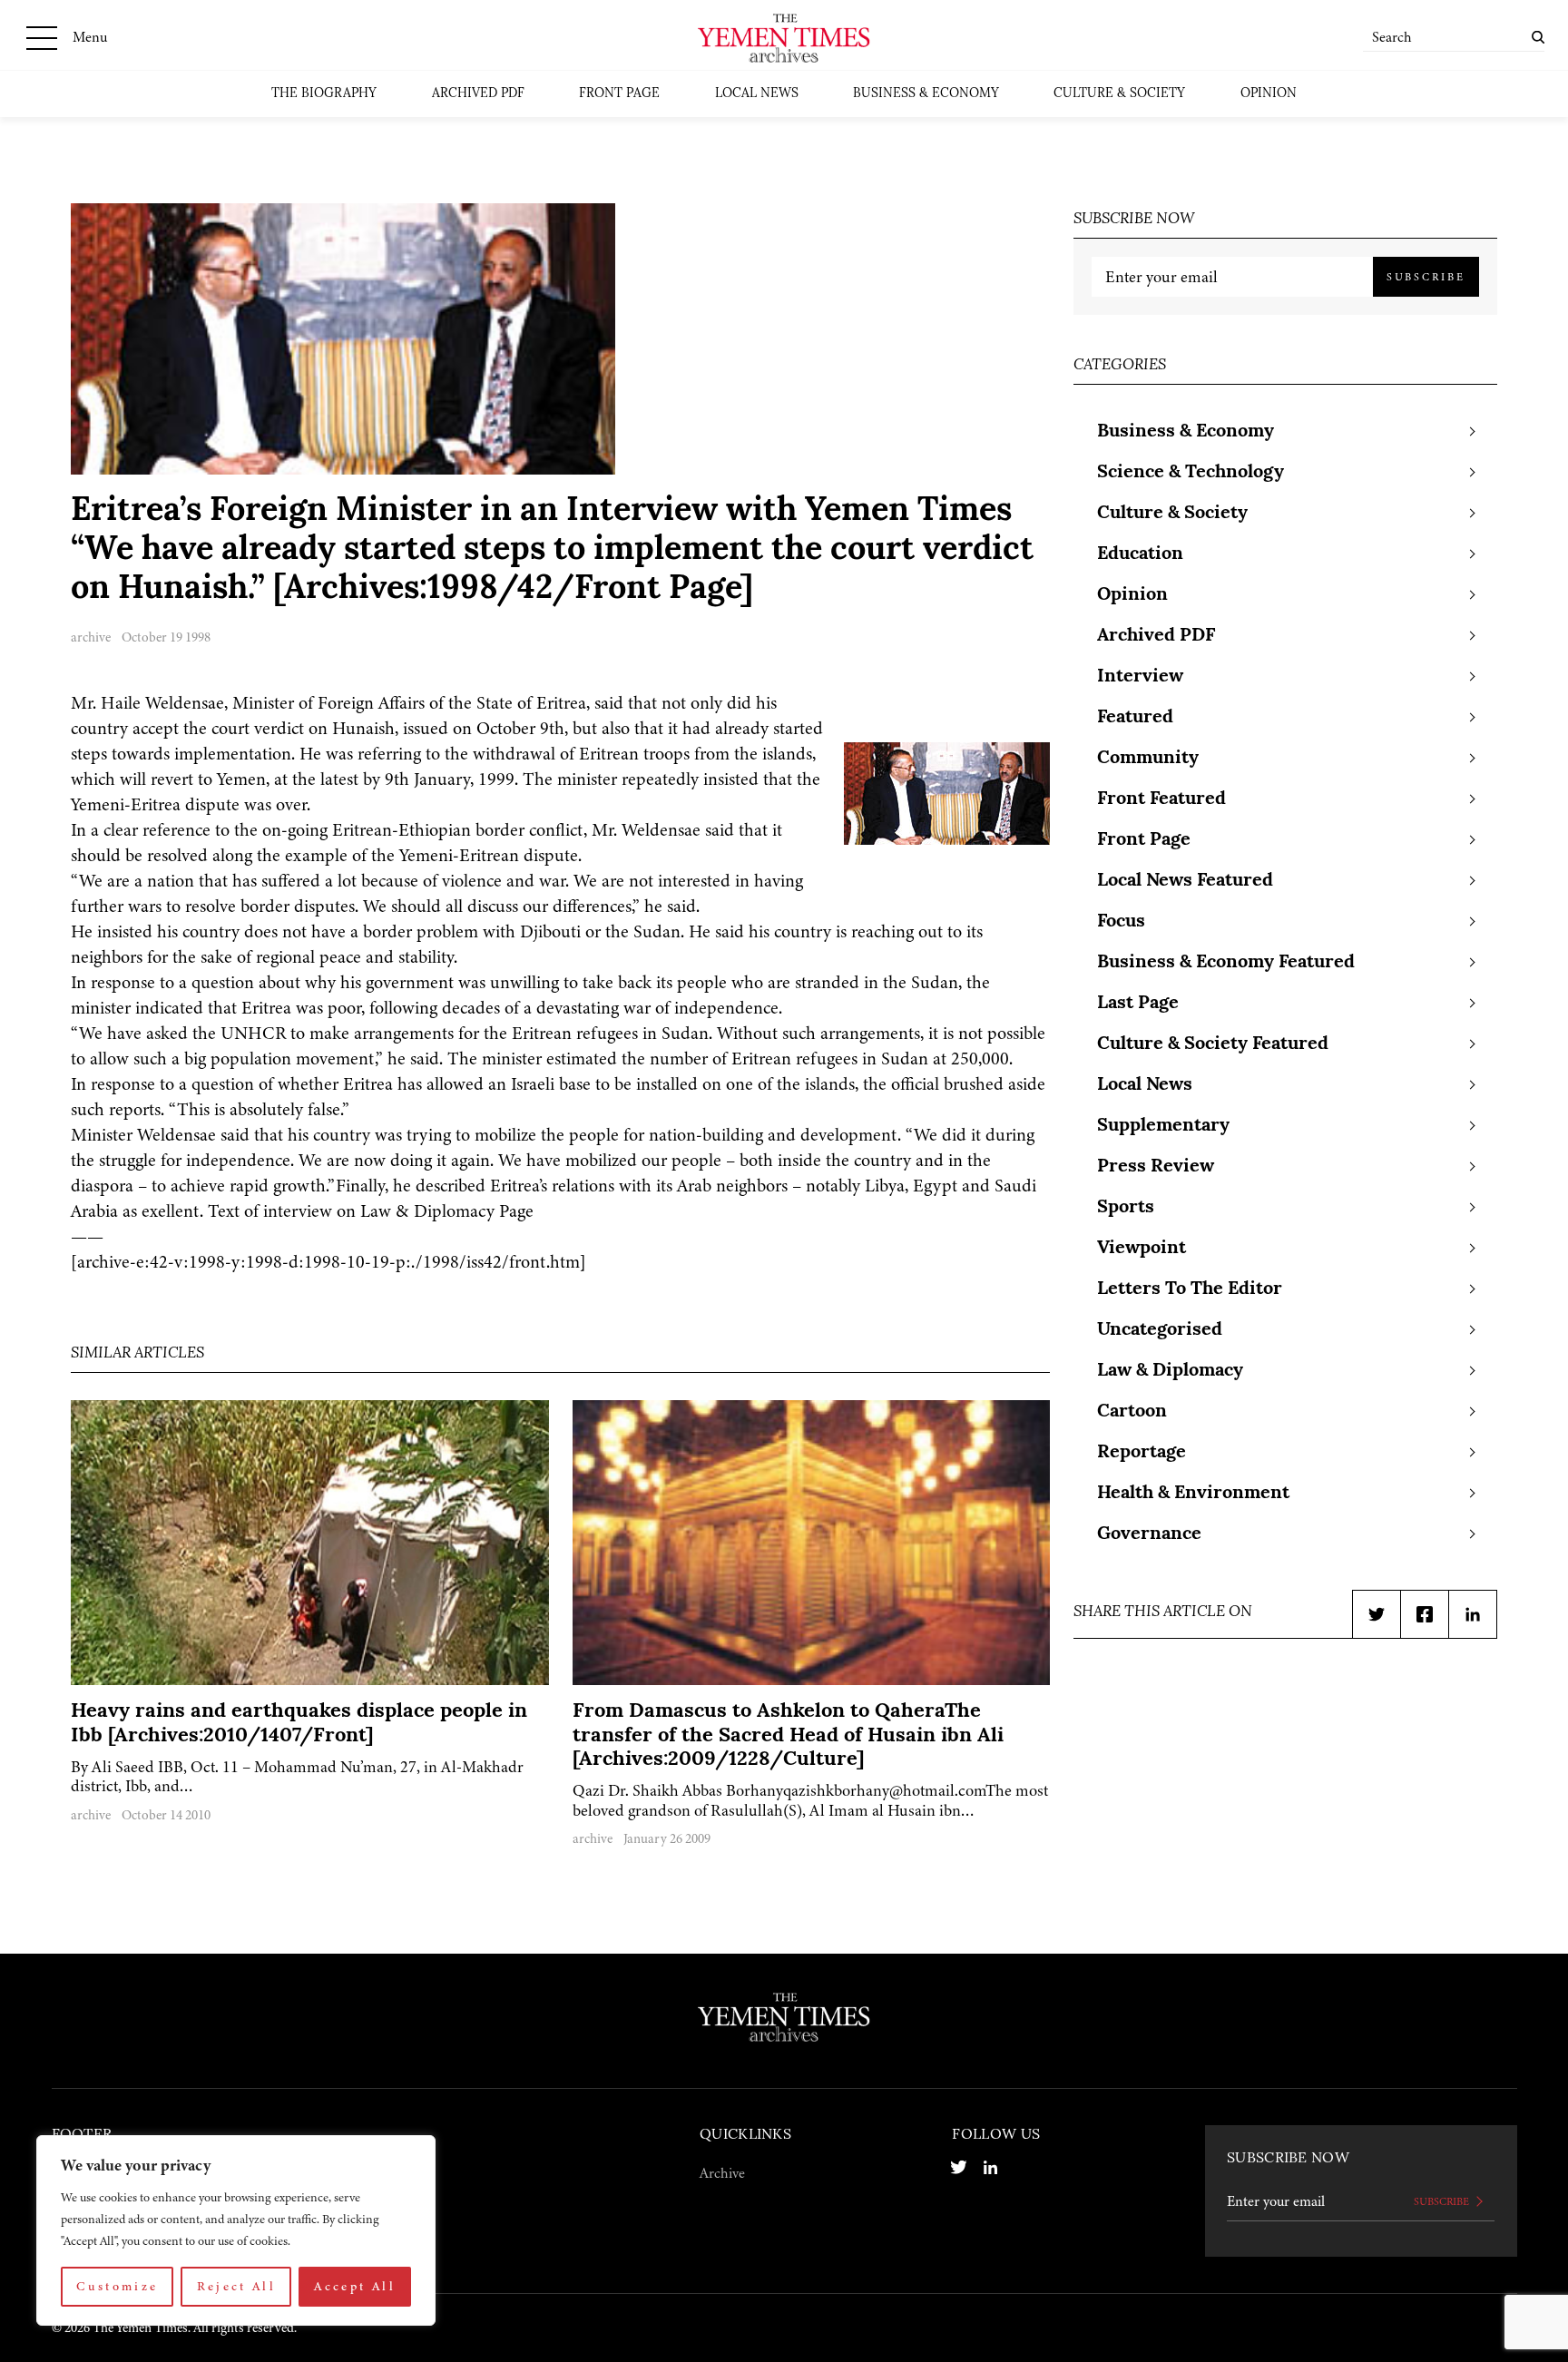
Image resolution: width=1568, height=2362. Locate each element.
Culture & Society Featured (1213, 1044)
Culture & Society (1119, 94)
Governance (1149, 1534)
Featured (1135, 718)
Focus (1121, 922)
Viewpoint (1142, 1249)
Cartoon (1132, 1412)
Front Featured (1161, 799)
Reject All (237, 2286)
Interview (1140, 677)
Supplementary (1163, 1126)
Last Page (1138, 1004)
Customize (117, 2286)
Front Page (619, 94)
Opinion (1269, 94)
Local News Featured (1185, 881)
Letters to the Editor (1190, 1289)
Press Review (1156, 1167)
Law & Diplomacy (1170, 1371)
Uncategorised (1160, 1330)
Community (1148, 759)
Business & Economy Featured (1226, 963)
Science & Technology (1191, 473)
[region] (236, 2230)
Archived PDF (478, 94)
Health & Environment (1193, 1494)
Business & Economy (926, 94)
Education (1140, 554)
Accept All (355, 2286)
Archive (722, 2173)
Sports (1126, 1208)
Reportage (1142, 1453)
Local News (757, 94)
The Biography (324, 94)
